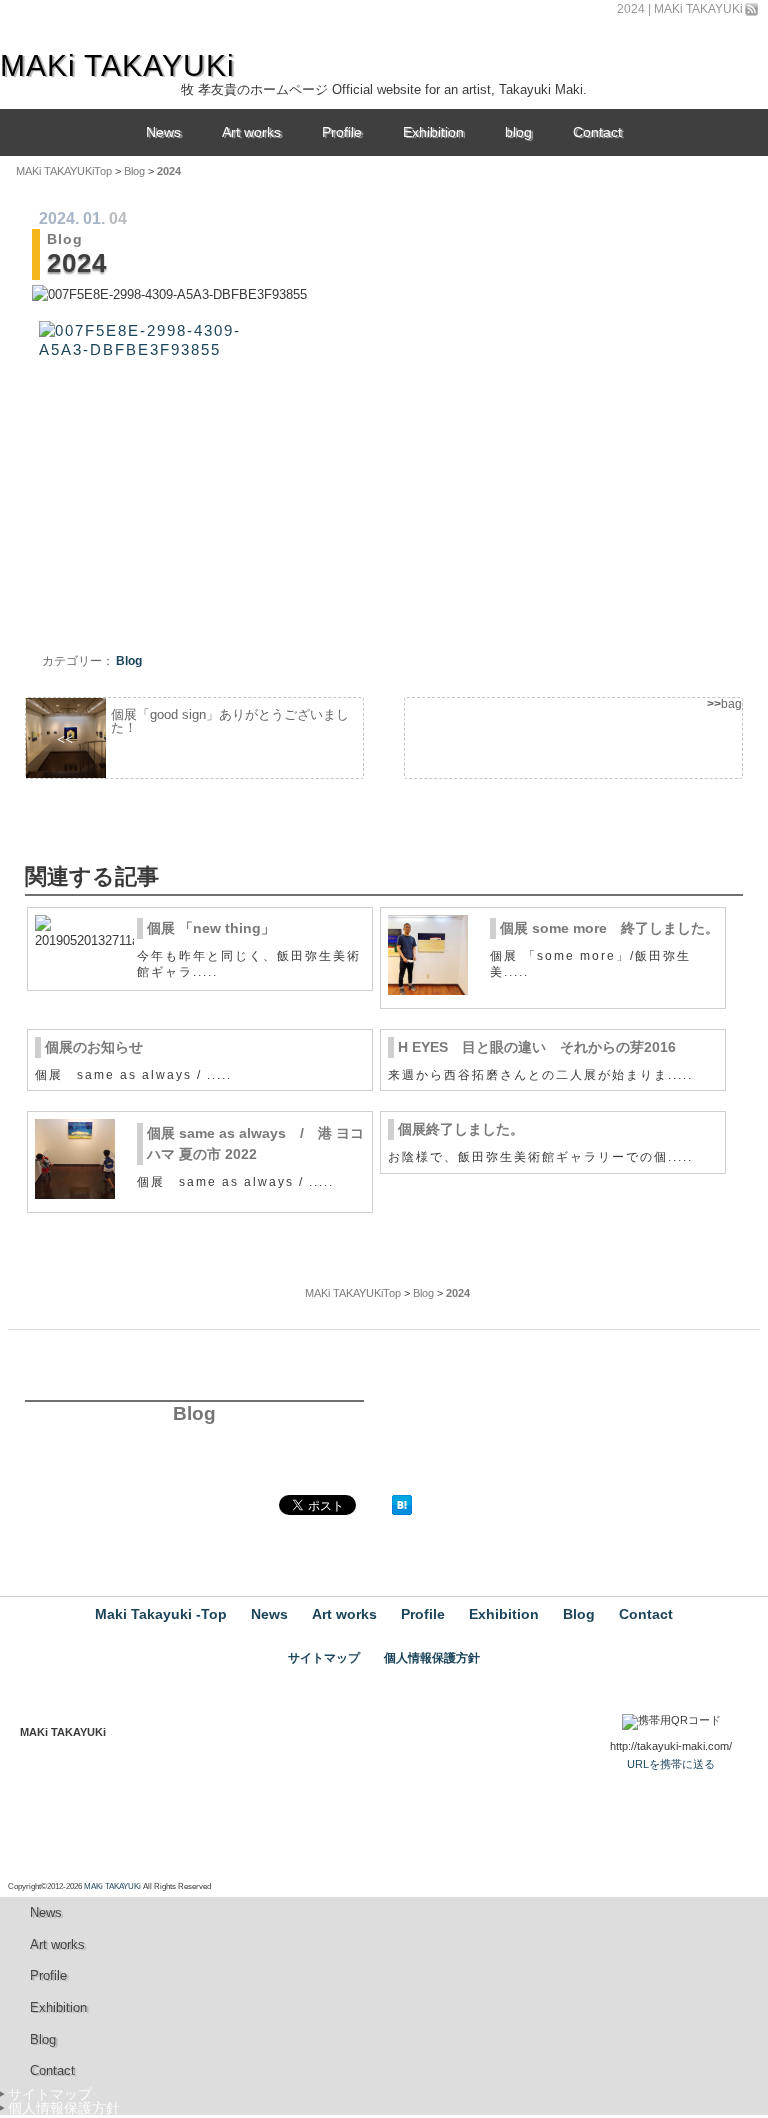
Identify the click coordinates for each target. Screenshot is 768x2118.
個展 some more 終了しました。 (609, 928)
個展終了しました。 (461, 1129)
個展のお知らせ (94, 1047)
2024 (57, 218)
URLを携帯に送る (671, 1764)
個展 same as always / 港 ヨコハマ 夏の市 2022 (255, 1143)
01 (92, 218)
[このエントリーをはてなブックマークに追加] (402, 1510)
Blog (65, 239)
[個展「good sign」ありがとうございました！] (194, 738)
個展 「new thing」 (211, 928)
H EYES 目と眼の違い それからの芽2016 (537, 1047)
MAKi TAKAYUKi (112, 1886)
